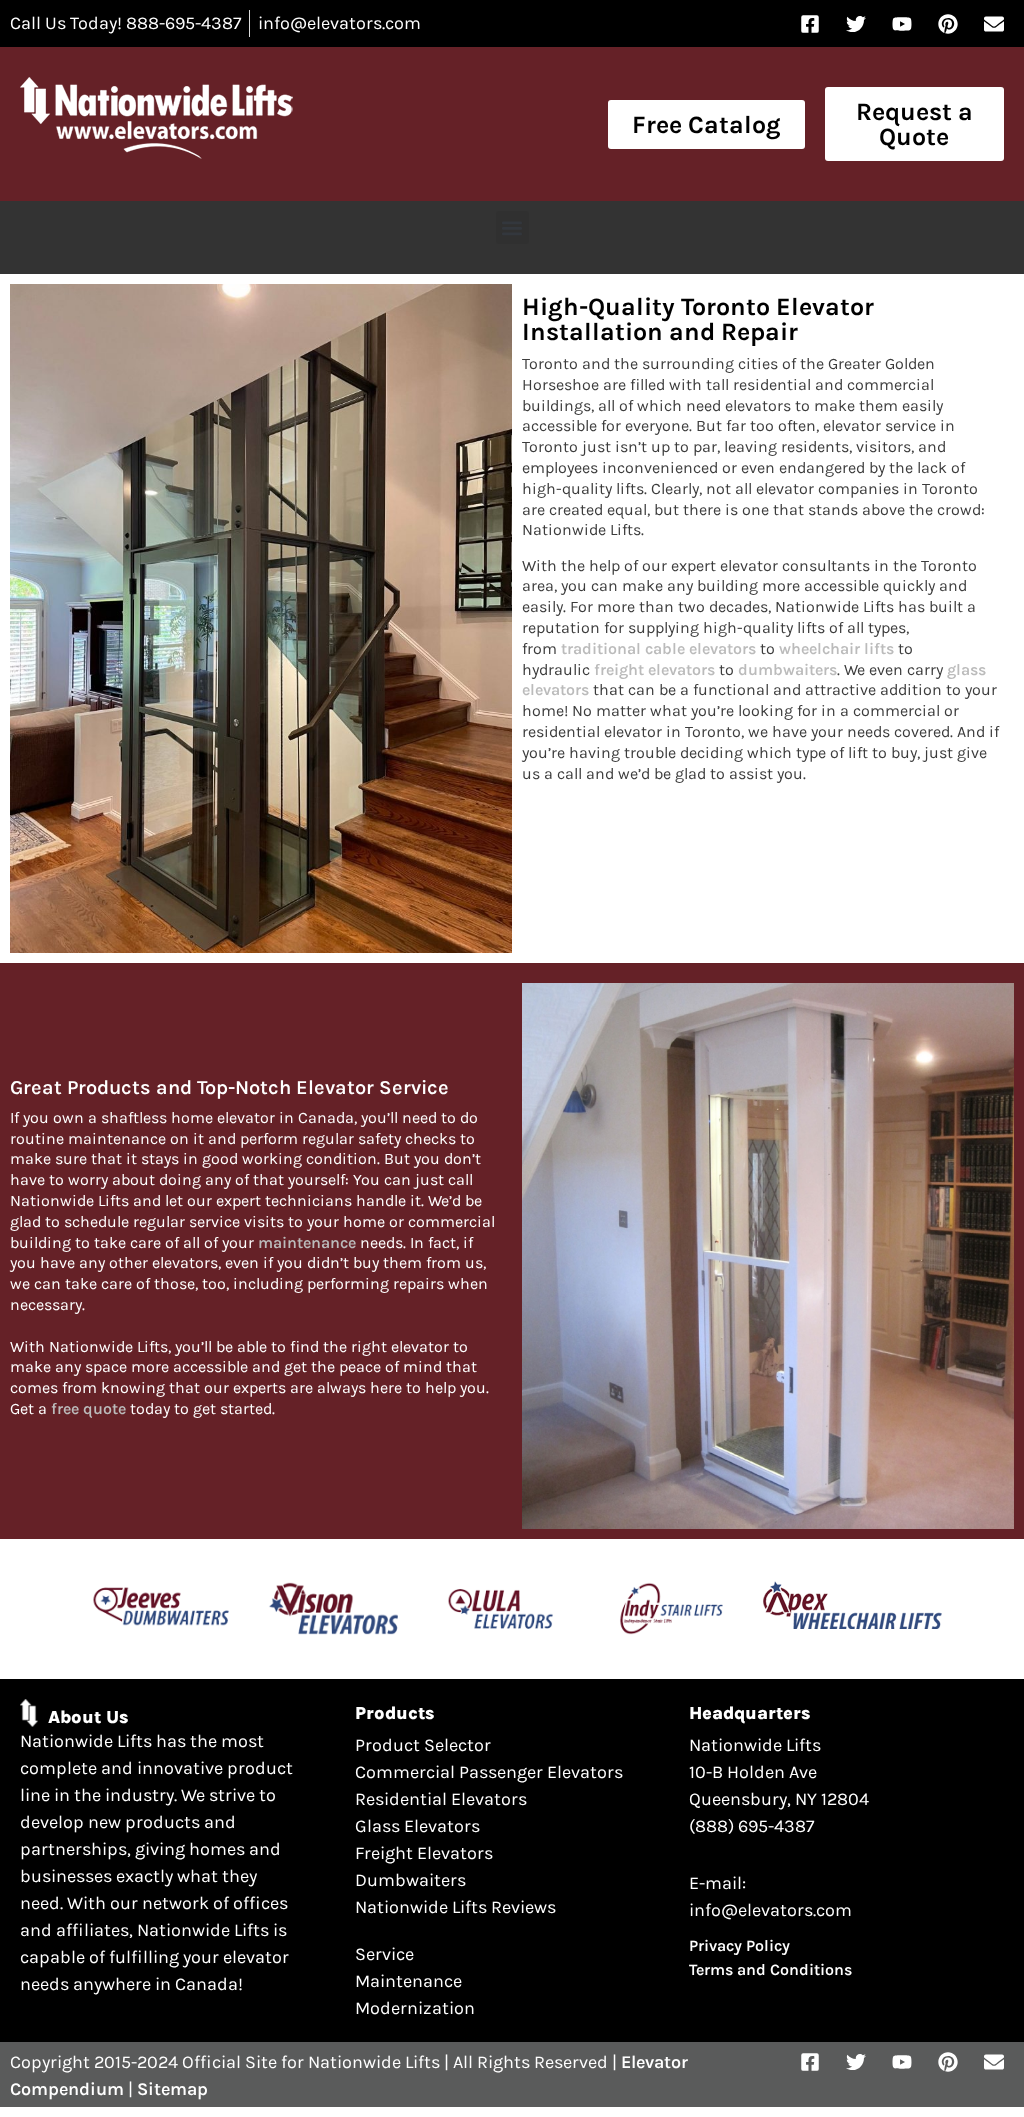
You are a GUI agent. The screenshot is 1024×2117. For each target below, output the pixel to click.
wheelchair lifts (836, 648)
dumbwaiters (787, 669)
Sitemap (172, 2089)
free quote (88, 1408)
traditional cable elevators (658, 648)
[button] (512, 227)
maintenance (307, 1242)
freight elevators (654, 669)
